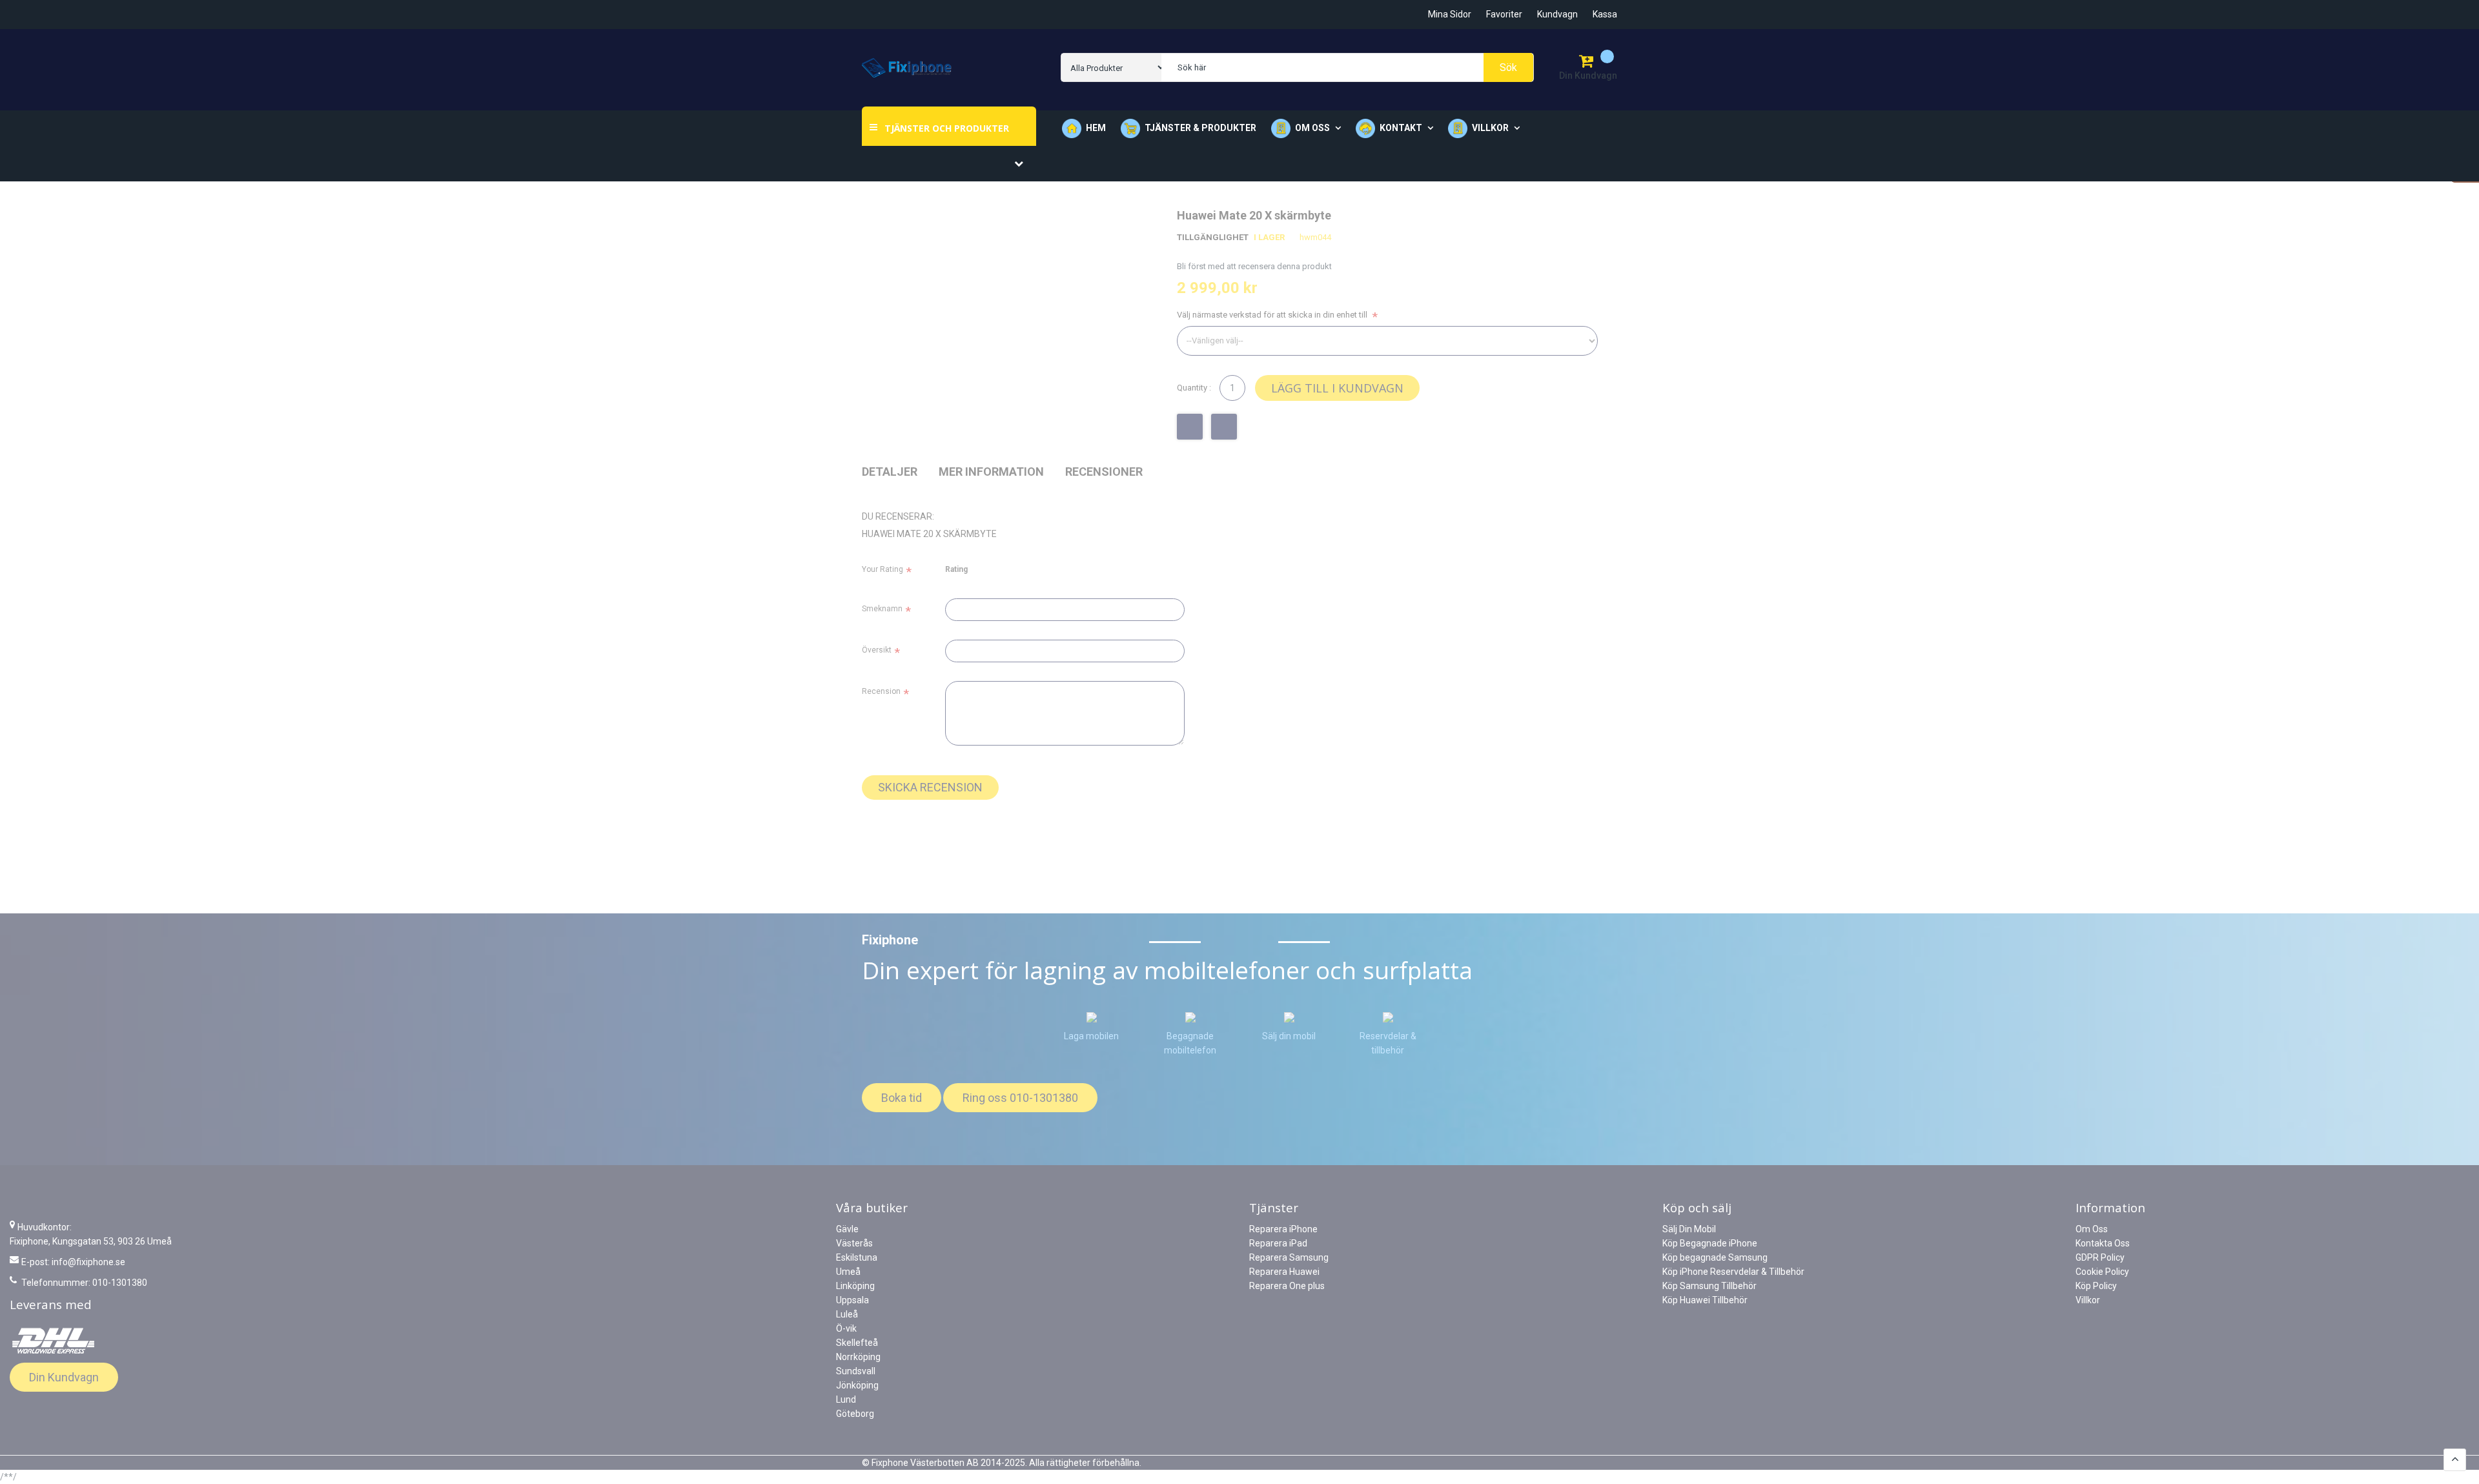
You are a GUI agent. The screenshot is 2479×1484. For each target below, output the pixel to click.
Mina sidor (1450, 14)
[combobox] (1347, 67)
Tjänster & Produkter (1200, 128)
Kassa (1605, 14)
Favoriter (1504, 14)
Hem (1096, 128)
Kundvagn (1557, 14)
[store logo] (907, 68)
